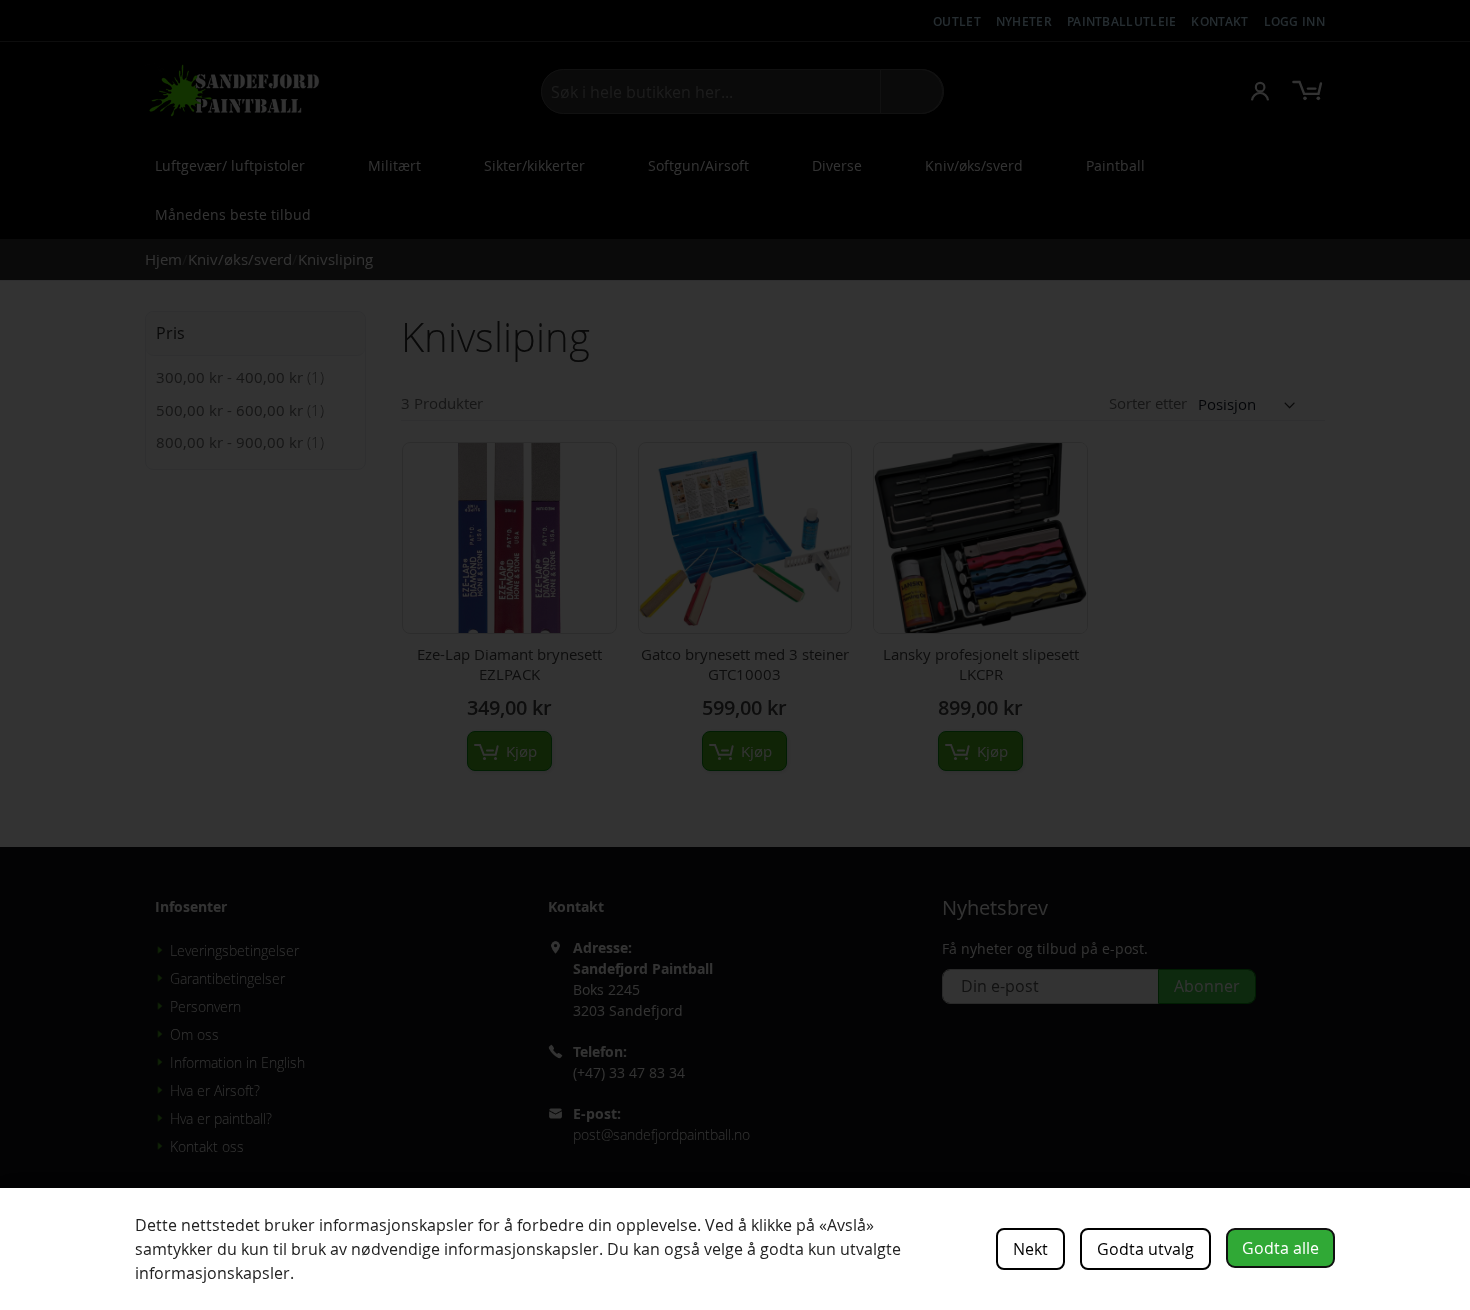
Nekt (1030, 1249)
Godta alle (1280, 1248)
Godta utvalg (1145, 1249)
